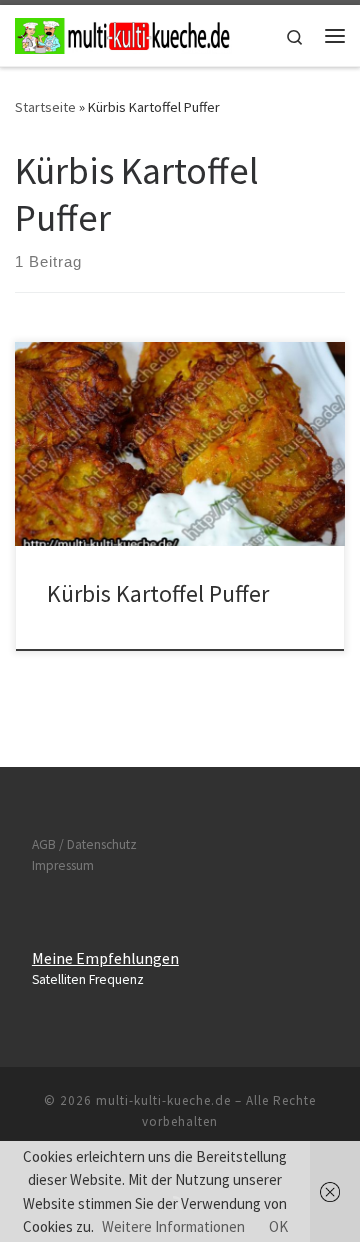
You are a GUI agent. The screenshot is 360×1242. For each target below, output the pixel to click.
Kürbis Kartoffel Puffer (158, 593)
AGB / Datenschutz (84, 844)
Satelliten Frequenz (88, 979)
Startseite (45, 107)
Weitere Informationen (173, 1226)
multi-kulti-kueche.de (163, 1100)
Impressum (63, 865)
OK (278, 1226)
